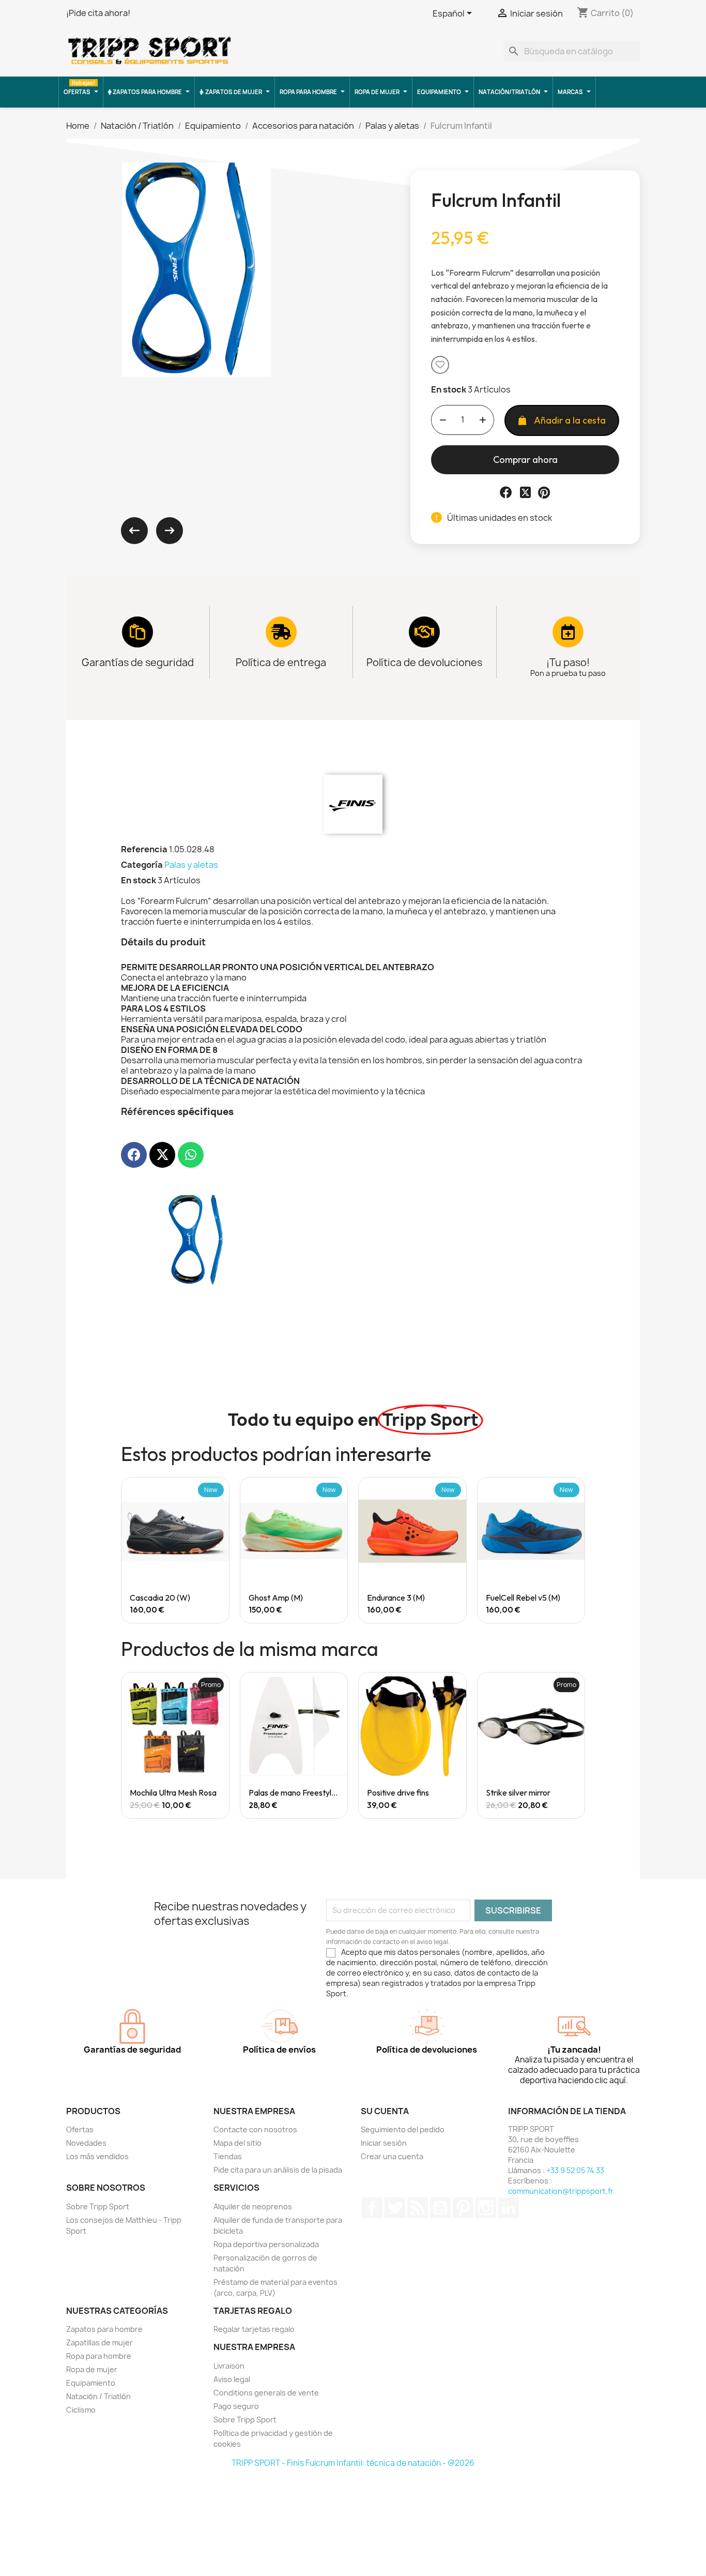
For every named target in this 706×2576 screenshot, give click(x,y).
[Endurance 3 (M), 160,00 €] (412, 1550)
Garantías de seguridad (138, 662)
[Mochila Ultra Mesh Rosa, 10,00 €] (175, 1745)
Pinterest (463, 2208)
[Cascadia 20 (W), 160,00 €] (175, 1550)
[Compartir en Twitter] (525, 492)
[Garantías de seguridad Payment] (137, 632)
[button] (440, 365)
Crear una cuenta (392, 2156)
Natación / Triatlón (98, 2396)
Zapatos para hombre (104, 2329)
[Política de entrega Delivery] (281, 632)
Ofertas (80, 2129)
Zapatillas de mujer (99, 2342)
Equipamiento (91, 2383)
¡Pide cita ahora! (98, 13)
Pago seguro (236, 2406)
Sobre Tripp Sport (98, 2206)
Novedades (86, 2143)
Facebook (372, 2208)
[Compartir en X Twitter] (162, 1155)
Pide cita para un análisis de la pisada (278, 2170)
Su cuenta (385, 2111)
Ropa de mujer (92, 2369)
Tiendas (228, 2156)
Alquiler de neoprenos (253, 2206)
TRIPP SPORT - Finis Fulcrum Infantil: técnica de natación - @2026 (353, 2463)
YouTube (440, 2208)
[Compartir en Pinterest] (544, 492)
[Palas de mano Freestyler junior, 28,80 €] (294, 1745)
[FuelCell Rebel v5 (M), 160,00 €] (531, 1550)
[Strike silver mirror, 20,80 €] (531, 1745)
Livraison (229, 2366)
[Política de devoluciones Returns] (424, 632)
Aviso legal (232, 2379)
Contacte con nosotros (255, 2129)
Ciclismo (81, 2410)
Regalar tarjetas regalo (254, 2329)
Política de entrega (281, 662)
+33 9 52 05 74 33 (575, 2170)
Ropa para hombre (99, 2356)
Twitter (395, 2208)
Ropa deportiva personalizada (266, 2244)
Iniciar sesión (384, 2143)
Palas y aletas (191, 865)
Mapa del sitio (237, 2143)
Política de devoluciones (424, 662)
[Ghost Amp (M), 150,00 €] (294, 1550)
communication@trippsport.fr (561, 2191)
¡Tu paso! (568, 662)
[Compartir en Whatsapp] (191, 1155)
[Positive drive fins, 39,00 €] (412, 1745)
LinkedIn (509, 2208)
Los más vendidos (97, 2156)
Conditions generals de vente (266, 2393)
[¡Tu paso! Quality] (568, 632)
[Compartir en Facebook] (506, 492)
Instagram (486, 2208)
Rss (418, 2208)
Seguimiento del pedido (403, 2129)
